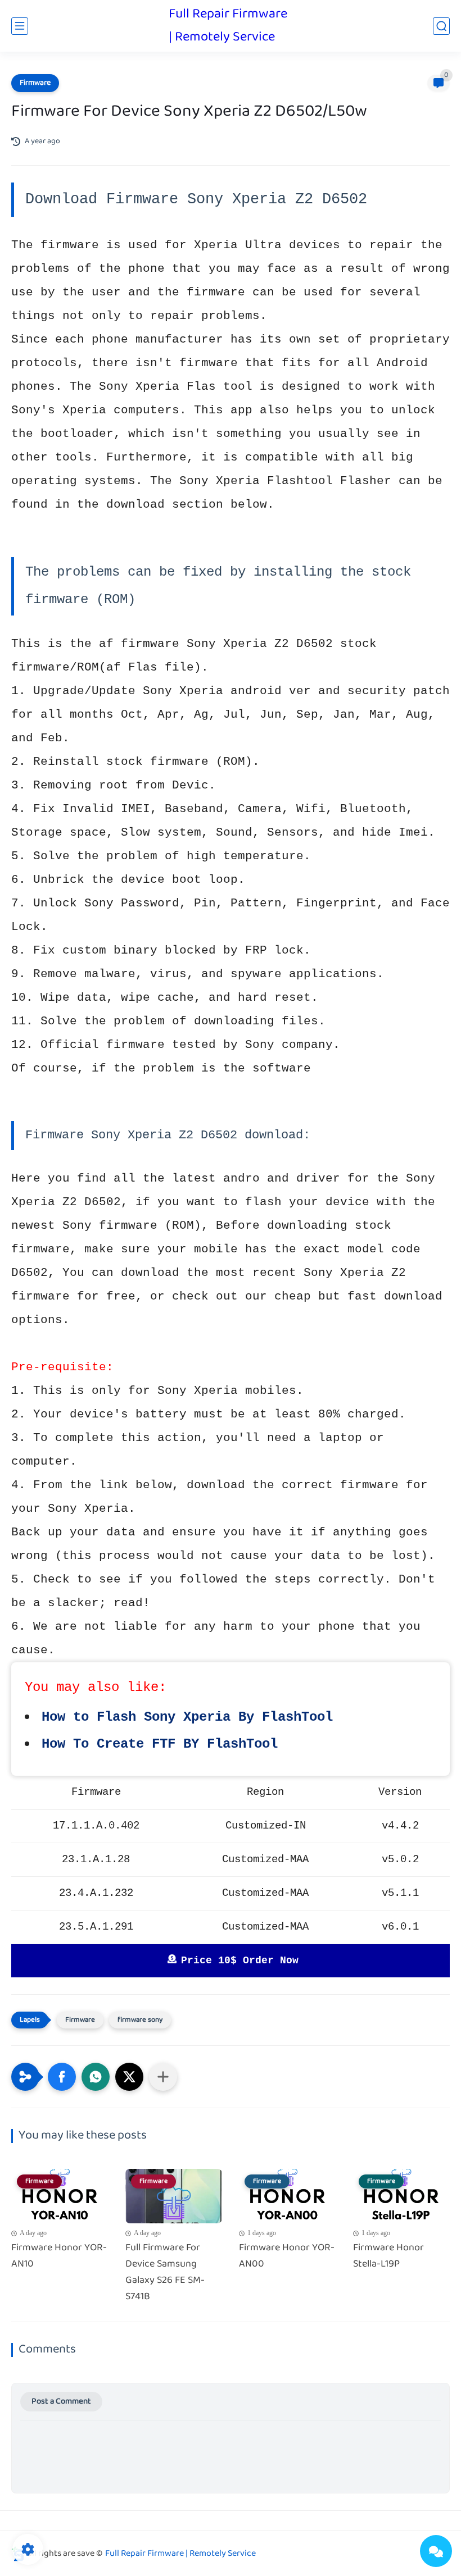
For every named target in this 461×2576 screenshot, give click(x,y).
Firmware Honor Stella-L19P (388, 2256)
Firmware (35, 83)
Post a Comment (61, 2402)
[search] (441, 26)
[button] (62, 2077)
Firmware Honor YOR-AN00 (287, 2256)
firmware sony (140, 2020)
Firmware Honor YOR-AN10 (59, 2256)
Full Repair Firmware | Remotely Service (228, 26)
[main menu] (20, 26)
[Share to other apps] (163, 2077)
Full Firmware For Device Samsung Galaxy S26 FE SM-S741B (165, 2272)
